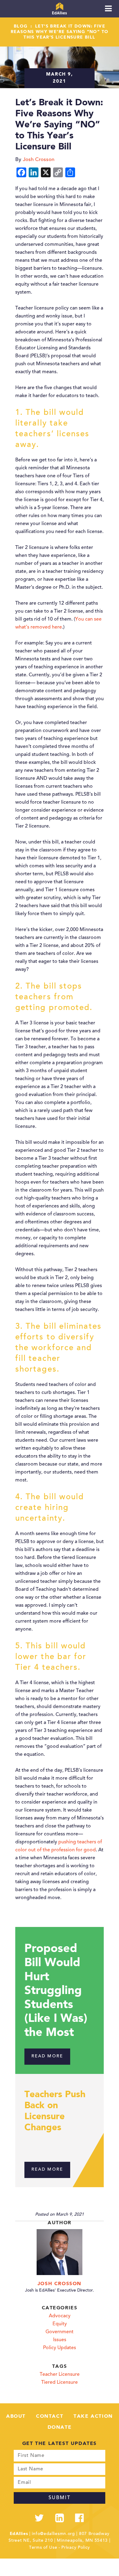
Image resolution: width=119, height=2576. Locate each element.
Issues (60, 2340)
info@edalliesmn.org (53, 2534)
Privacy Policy (76, 2548)
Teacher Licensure (60, 2375)
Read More (47, 2056)
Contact (50, 2416)
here (57, 627)
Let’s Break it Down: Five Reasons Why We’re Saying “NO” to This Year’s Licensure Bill (60, 32)
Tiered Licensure (60, 2383)
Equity (60, 2324)
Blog (21, 26)
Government (60, 2332)
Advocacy (60, 2316)
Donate (60, 2428)
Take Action (93, 2416)
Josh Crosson (60, 2284)
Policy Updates (60, 2348)
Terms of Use (43, 2548)
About (16, 2416)
